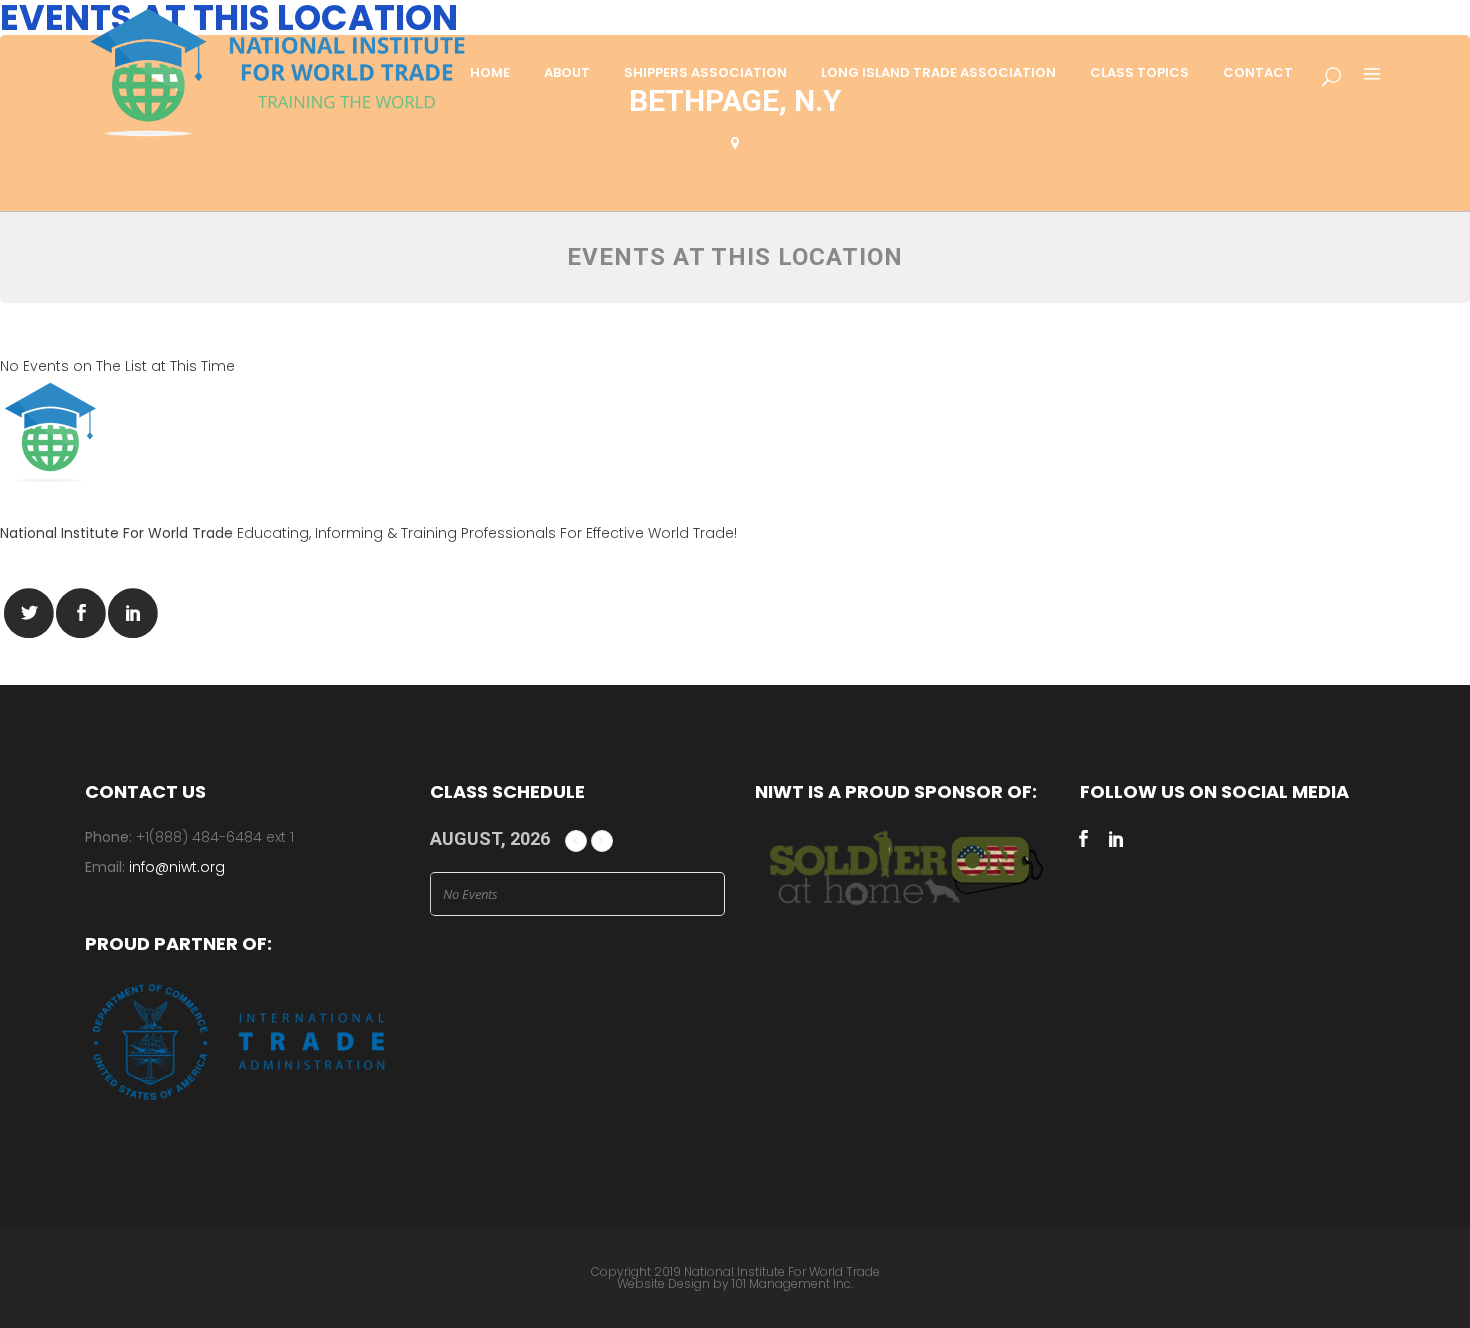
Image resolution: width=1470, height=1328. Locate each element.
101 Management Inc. (792, 1283)
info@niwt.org (177, 867)
